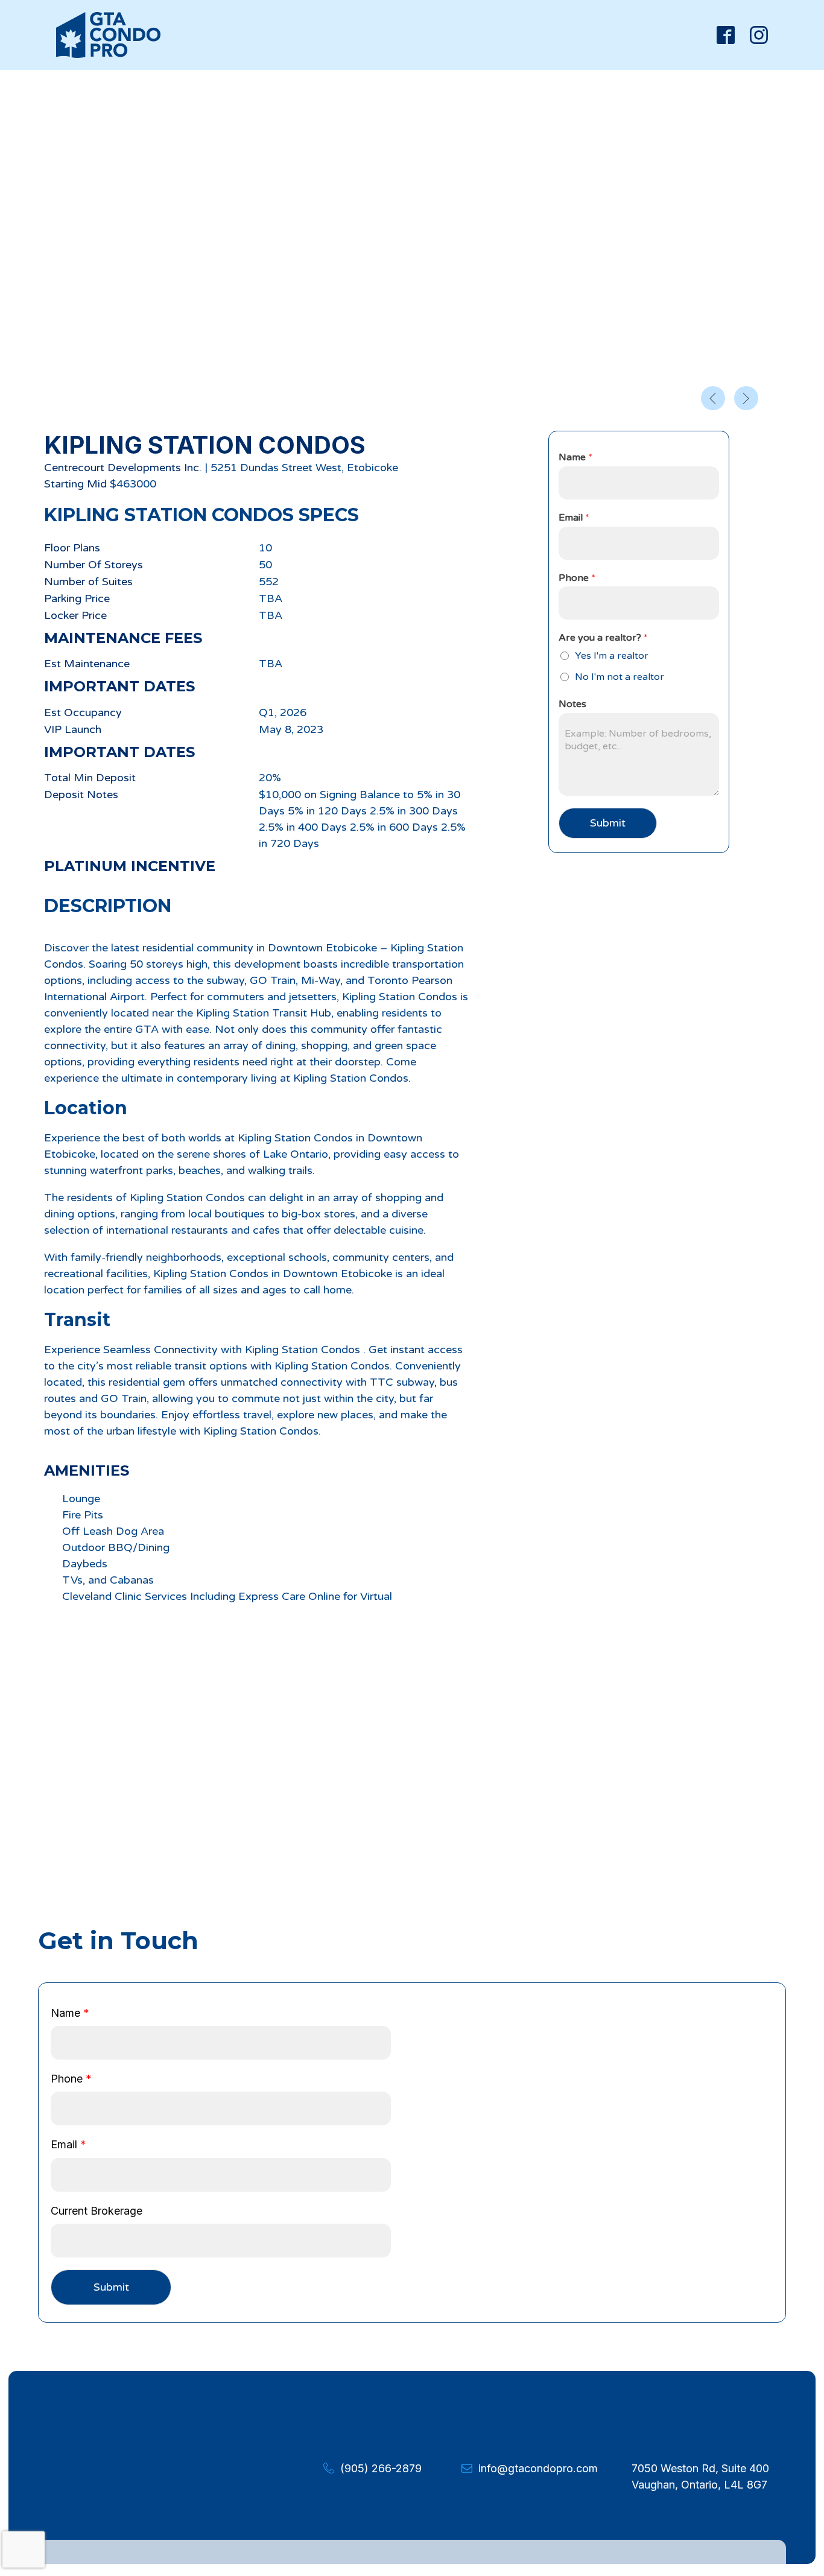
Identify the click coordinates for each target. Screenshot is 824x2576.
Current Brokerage (97, 2211)
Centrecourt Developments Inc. (123, 468)
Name (575, 457)
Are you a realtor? (603, 638)
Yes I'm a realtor (612, 656)
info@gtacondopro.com (538, 2468)
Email (574, 518)
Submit (608, 823)
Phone (577, 578)
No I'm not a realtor (620, 677)
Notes (572, 704)
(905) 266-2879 (381, 2468)
